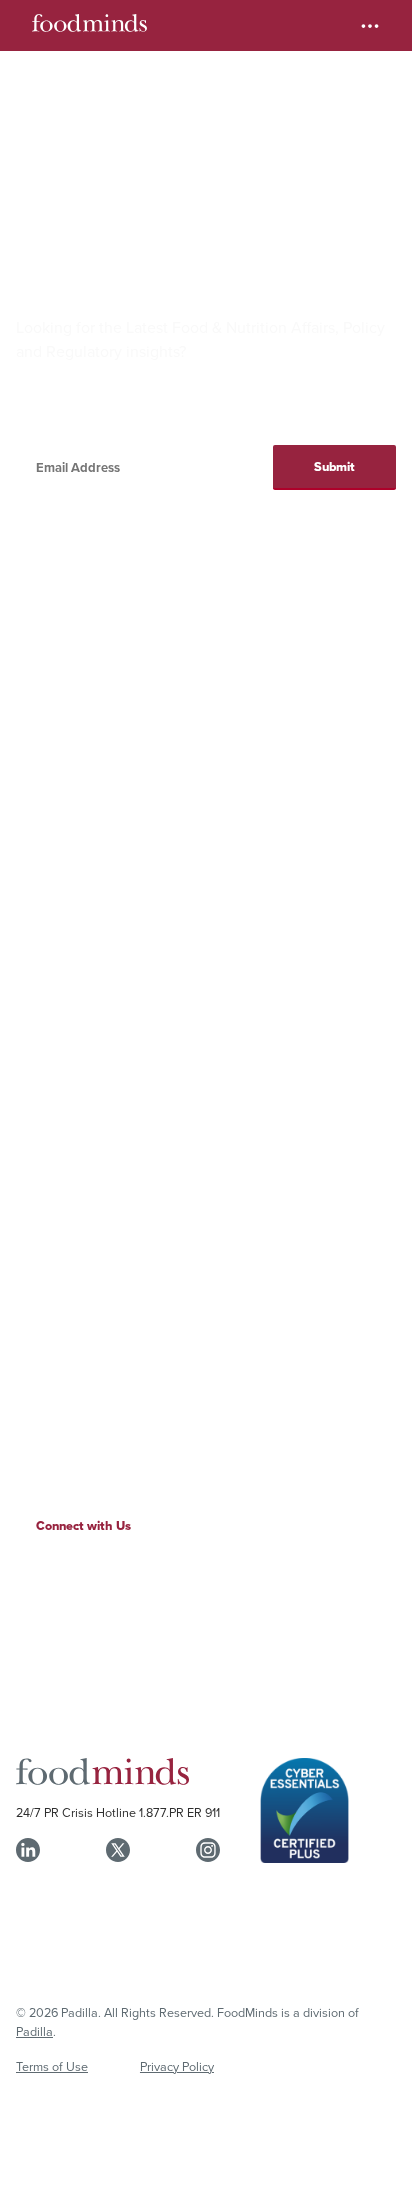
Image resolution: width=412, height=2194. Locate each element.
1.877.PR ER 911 (179, 1812)
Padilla (34, 2031)
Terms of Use (52, 2066)
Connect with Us (83, 1525)
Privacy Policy (177, 2066)
